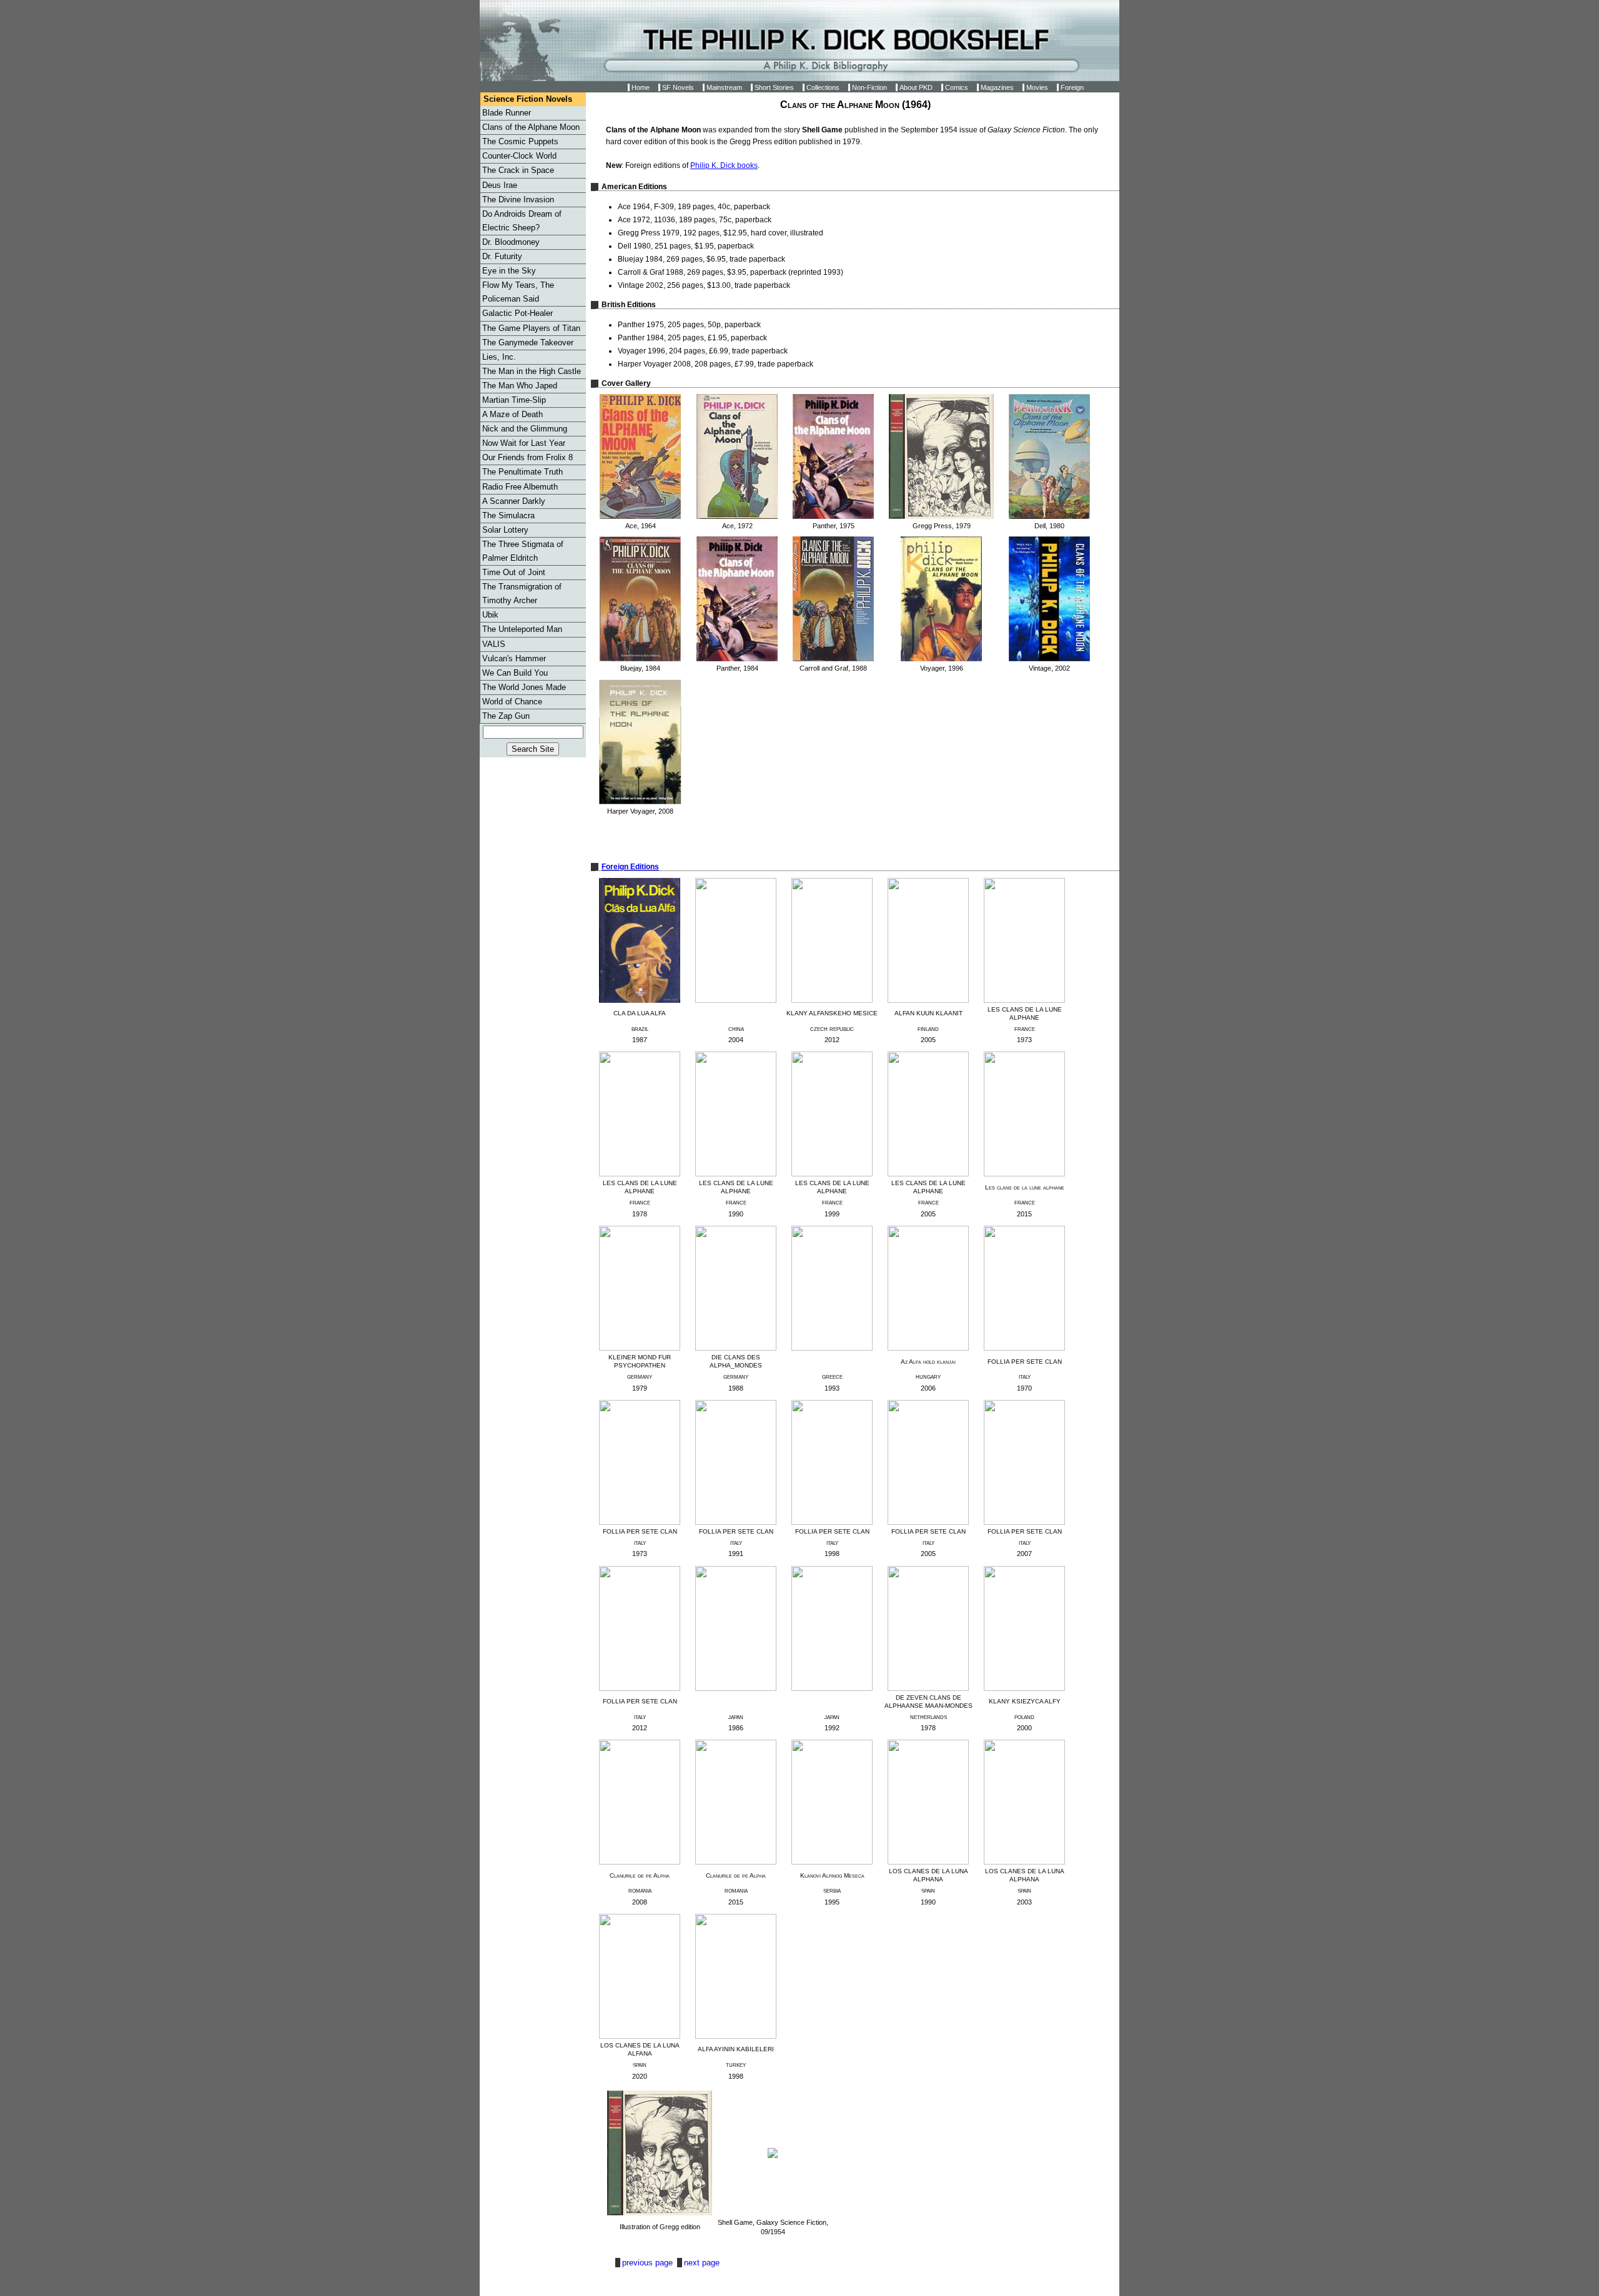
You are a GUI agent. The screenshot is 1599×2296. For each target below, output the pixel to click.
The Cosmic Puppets (520, 141)
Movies (1037, 87)
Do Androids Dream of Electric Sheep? (522, 221)
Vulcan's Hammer (514, 658)
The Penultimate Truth (522, 472)
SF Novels (678, 87)
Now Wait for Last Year (524, 443)
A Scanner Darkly (514, 501)
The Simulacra (508, 515)
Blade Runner (507, 113)
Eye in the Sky (509, 271)
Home (641, 87)
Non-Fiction (869, 87)
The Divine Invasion (518, 200)
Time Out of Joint (514, 572)
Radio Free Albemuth (520, 487)
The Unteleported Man (522, 629)
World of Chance (512, 702)
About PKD (916, 87)
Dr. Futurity (502, 256)
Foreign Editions (630, 867)
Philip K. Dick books (724, 165)
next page (702, 2263)
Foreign (1072, 87)
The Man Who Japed (520, 386)
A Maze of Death (512, 414)
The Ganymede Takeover (528, 342)
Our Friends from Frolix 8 (527, 457)
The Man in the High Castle (532, 371)
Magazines (997, 87)
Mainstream (724, 87)
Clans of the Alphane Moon (531, 127)
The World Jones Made (524, 687)
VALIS (494, 644)
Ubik (490, 615)
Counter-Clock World (519, 156)
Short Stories (774, 87)
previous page (649, 2263)
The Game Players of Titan (531, 328)
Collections (823, 87)
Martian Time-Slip (514, 400)
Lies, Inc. (499, 357)
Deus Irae (500, 185)
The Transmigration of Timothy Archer (522, 594)
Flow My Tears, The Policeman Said (518, 292)
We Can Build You (515, 673)
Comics (957, 87)
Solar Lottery (505, 530)
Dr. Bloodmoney (511, 242)
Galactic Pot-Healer (517, 313)
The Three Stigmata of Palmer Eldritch (523, 551)
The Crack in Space (518, 170)
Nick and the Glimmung (525, 429)
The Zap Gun (506, 716)
